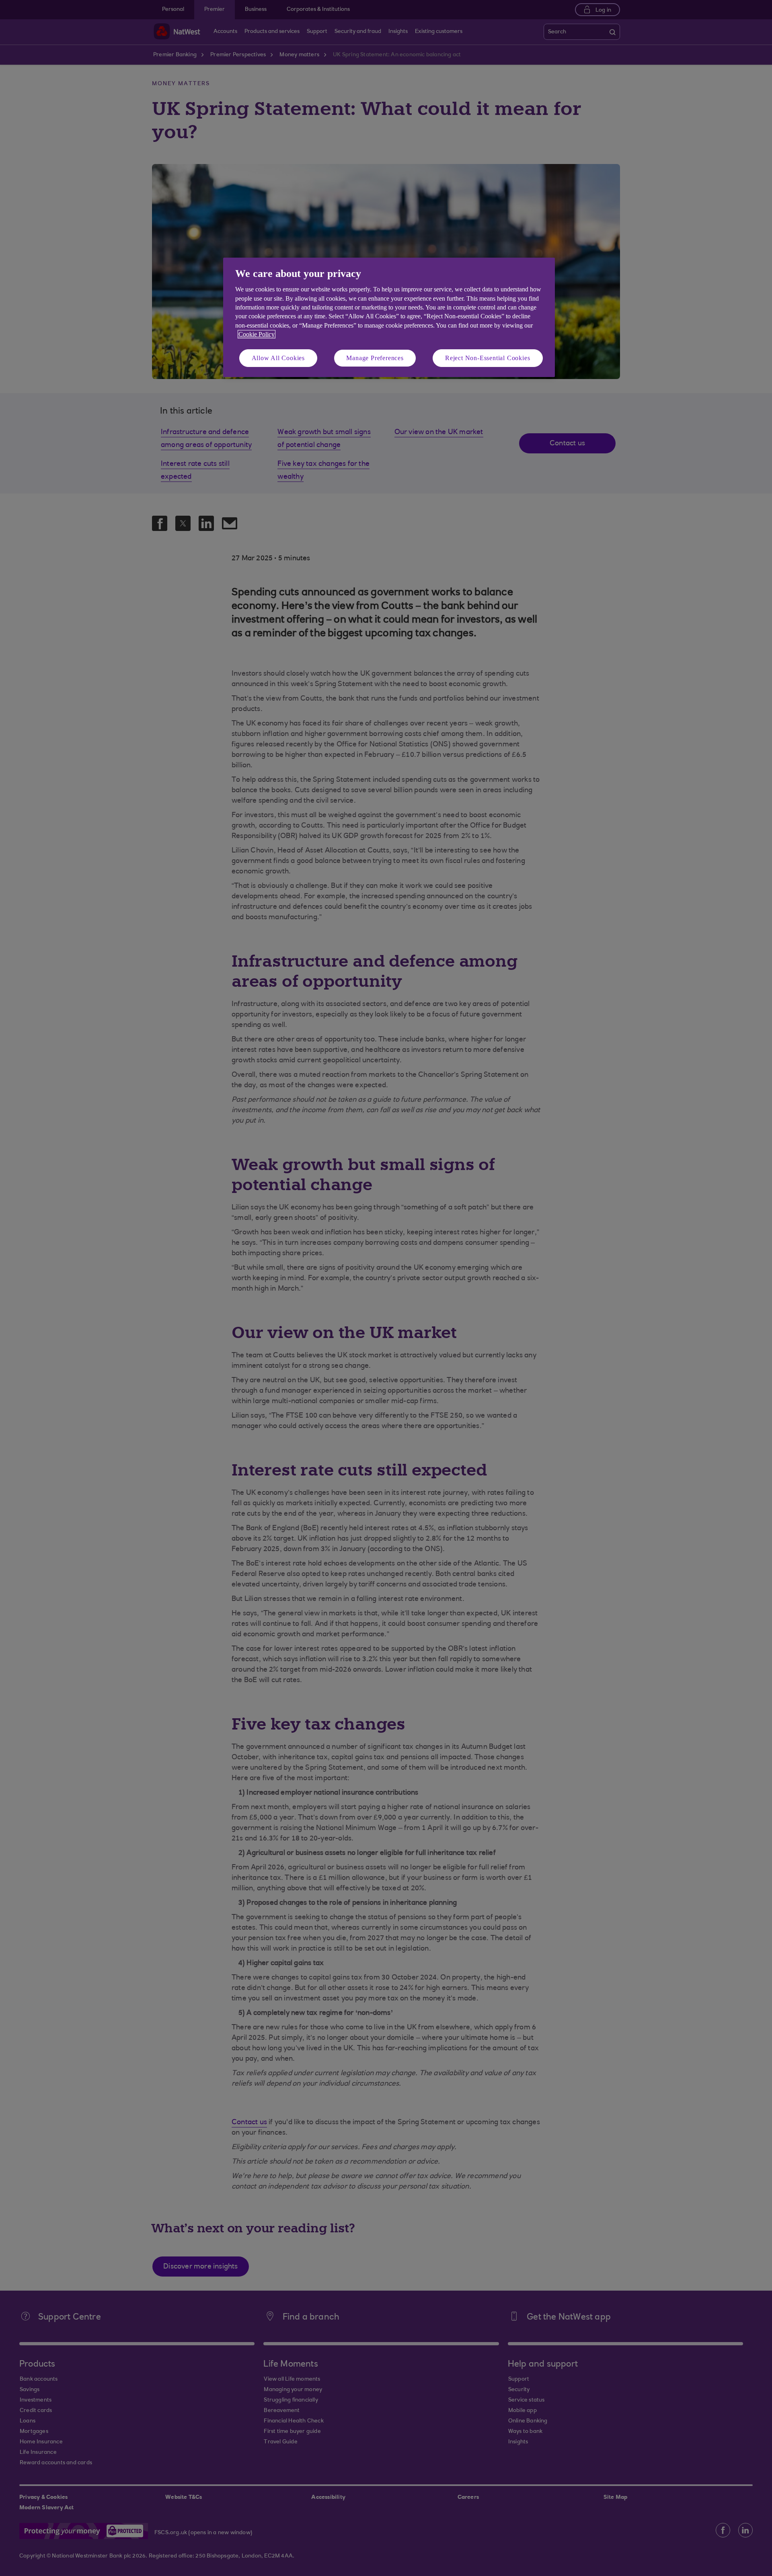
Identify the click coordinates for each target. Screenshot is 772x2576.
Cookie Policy (257, 334)
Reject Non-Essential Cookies (488, 358)
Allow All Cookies (278, 358)
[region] (389, 317)
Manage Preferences (375, 358)
